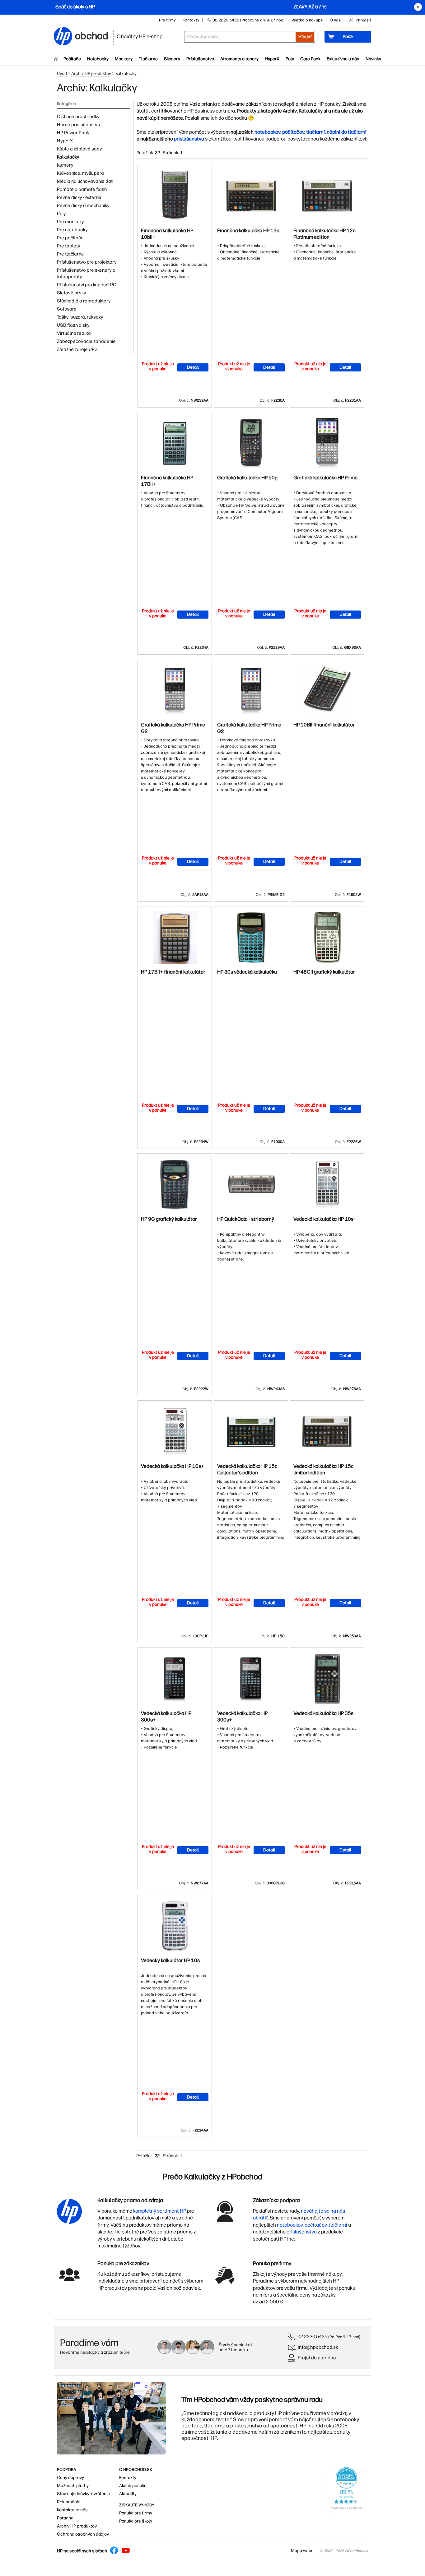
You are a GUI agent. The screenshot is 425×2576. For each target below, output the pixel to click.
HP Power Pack (73, 133)
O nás (335, 20)
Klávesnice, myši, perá (80, 173)
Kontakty (191, 20)
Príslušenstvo (200, 59)
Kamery (65, 165)
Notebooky (98, 59)
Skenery (172, 59)
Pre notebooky (72, 230)
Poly (290, 59)
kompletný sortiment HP (160, 2211)
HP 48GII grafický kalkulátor (324, 972)
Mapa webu (302, 2551)
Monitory (124, 59)
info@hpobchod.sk (318, 2347)
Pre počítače (70, 238)
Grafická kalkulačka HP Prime (325, 478)
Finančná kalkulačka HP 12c (248, 230)
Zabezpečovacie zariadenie (86, 341)
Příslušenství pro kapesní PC (87, 285)
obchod (92, 35)
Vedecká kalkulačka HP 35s (323, 1713)
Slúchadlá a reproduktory (84, 301)
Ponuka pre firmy (136, 2513)
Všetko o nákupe (307, 20)
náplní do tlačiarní (347, 132)
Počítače (72, 59)
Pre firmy (167, 20)
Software (67, 309)
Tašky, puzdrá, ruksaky (80, 317)
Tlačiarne (148, 59)
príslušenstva (189, 139)
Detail (193, 367)
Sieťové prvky (72, 293)
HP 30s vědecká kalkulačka (247, 972)
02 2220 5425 (312, 2336)
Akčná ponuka (133, 2486)
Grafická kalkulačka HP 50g (247, 478)
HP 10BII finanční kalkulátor (324, 725)
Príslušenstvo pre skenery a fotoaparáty (86, 273)
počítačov (293, 132)
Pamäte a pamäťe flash (82, 189)
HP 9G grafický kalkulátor (169, 1219)
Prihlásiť (363, 20)
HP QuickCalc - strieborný (246, 1219)
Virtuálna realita (74, 333)
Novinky (373, 59)
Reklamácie (69, 2502)
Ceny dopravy (70, 2478)
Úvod (62, 74)
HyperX (272, 59)
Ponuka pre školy (136, 2521)
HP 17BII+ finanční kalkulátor (173, 972)
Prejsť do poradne (317, 2358)
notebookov (267, 132)
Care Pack (310, 59)
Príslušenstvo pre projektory (87, 262)
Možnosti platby (73, 2486)
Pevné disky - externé (79, 197)
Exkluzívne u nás (343, 59)
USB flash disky (73, 325)
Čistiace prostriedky (78, 117)
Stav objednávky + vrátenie (83, 2494)
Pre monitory (70, 222)
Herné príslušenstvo (79, 125)
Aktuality (128, 2494)
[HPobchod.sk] (63, 37)
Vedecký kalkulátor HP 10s (170, 1960)
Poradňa (65, 2518)
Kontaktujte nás (72, 2510)
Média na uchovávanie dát (85, 181)
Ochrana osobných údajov (83, 2534)
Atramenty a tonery (239, 59)
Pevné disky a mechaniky (83, 205)
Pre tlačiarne (70, 254)
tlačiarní (315, 132)
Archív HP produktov (91, 74)
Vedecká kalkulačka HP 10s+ (325, 1219)
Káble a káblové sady (79, 149)
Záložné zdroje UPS (77, 349)
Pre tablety (69, 246)
